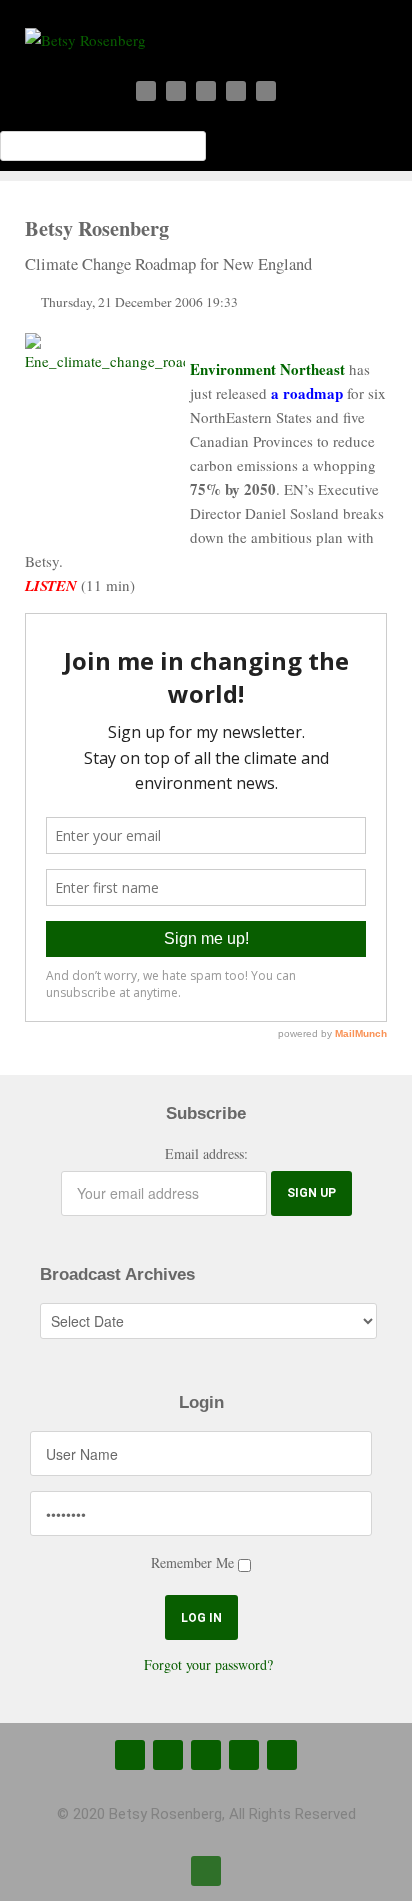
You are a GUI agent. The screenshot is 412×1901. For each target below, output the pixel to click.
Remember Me (192, 1562)
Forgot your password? (208, 1664)
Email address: (206, 1153)
